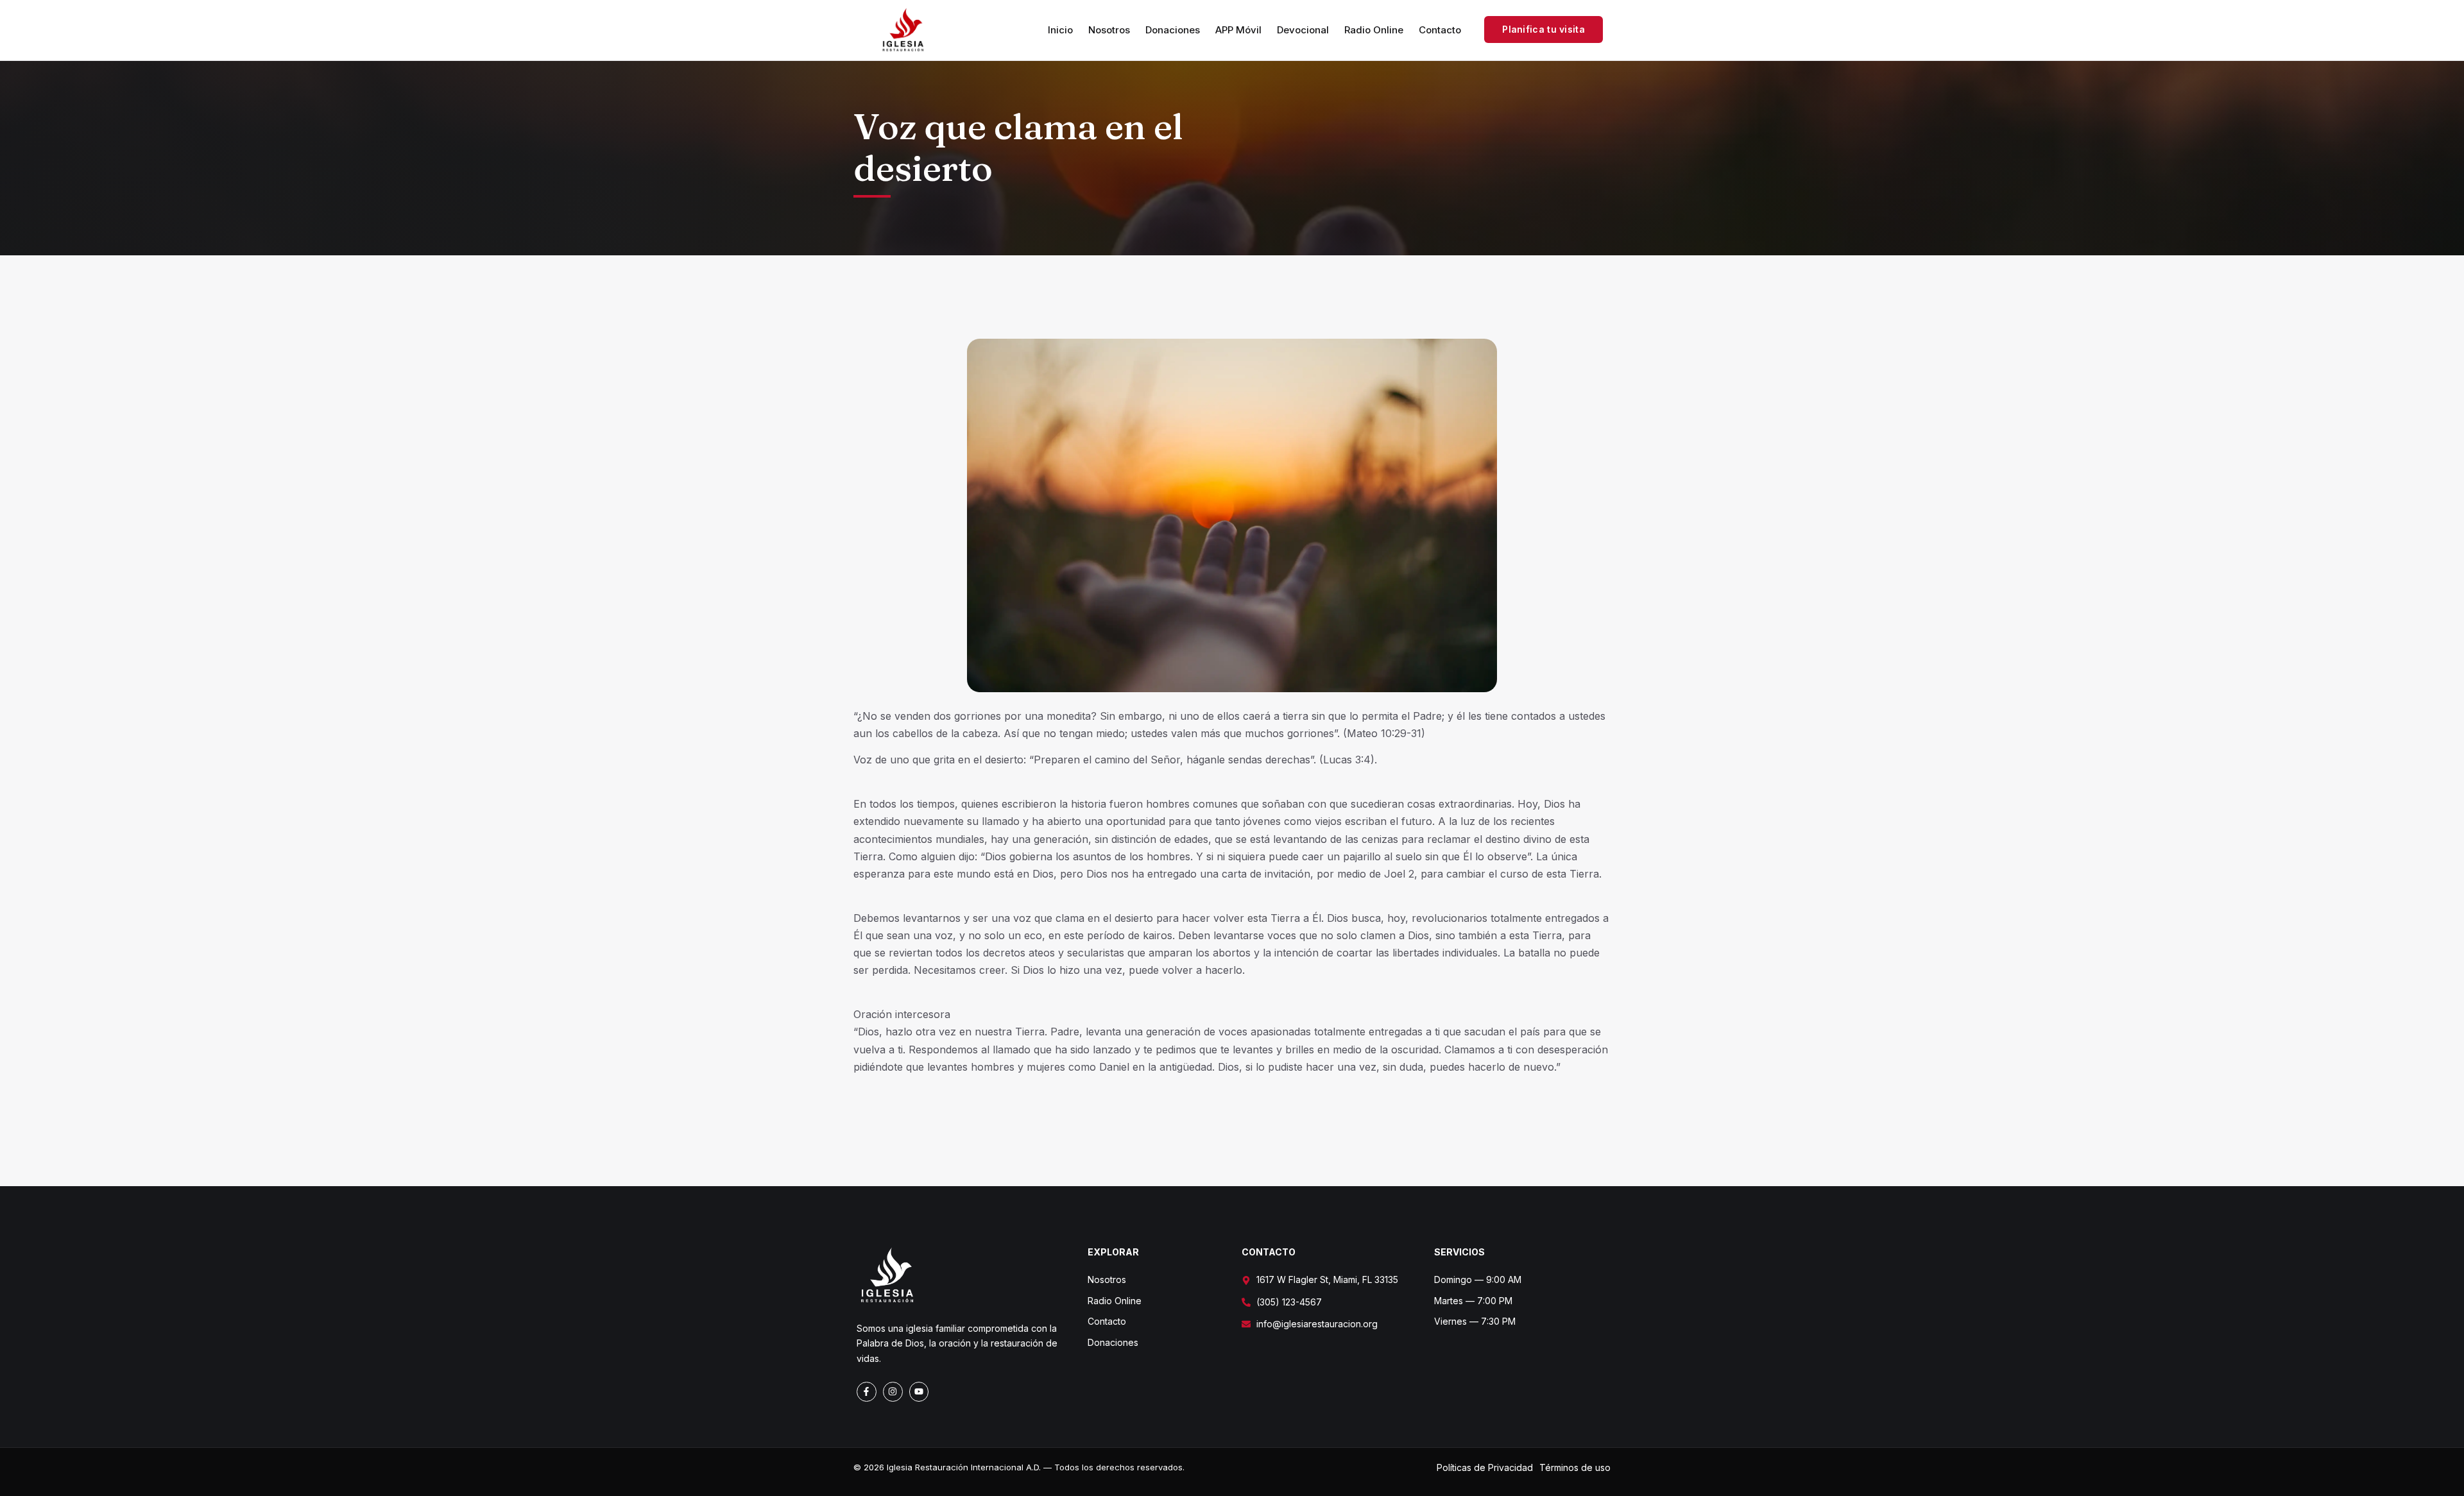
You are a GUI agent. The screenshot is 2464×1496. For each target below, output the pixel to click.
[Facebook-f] (867, 1392)
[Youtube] (919, 1392)
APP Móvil (1238, 30)
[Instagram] (893, 1392)
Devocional (1303, 30)
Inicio (1060, 30)
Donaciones (1173, 30)
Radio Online (1374, 30)
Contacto (1440, 30)
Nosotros (1109, 30)
